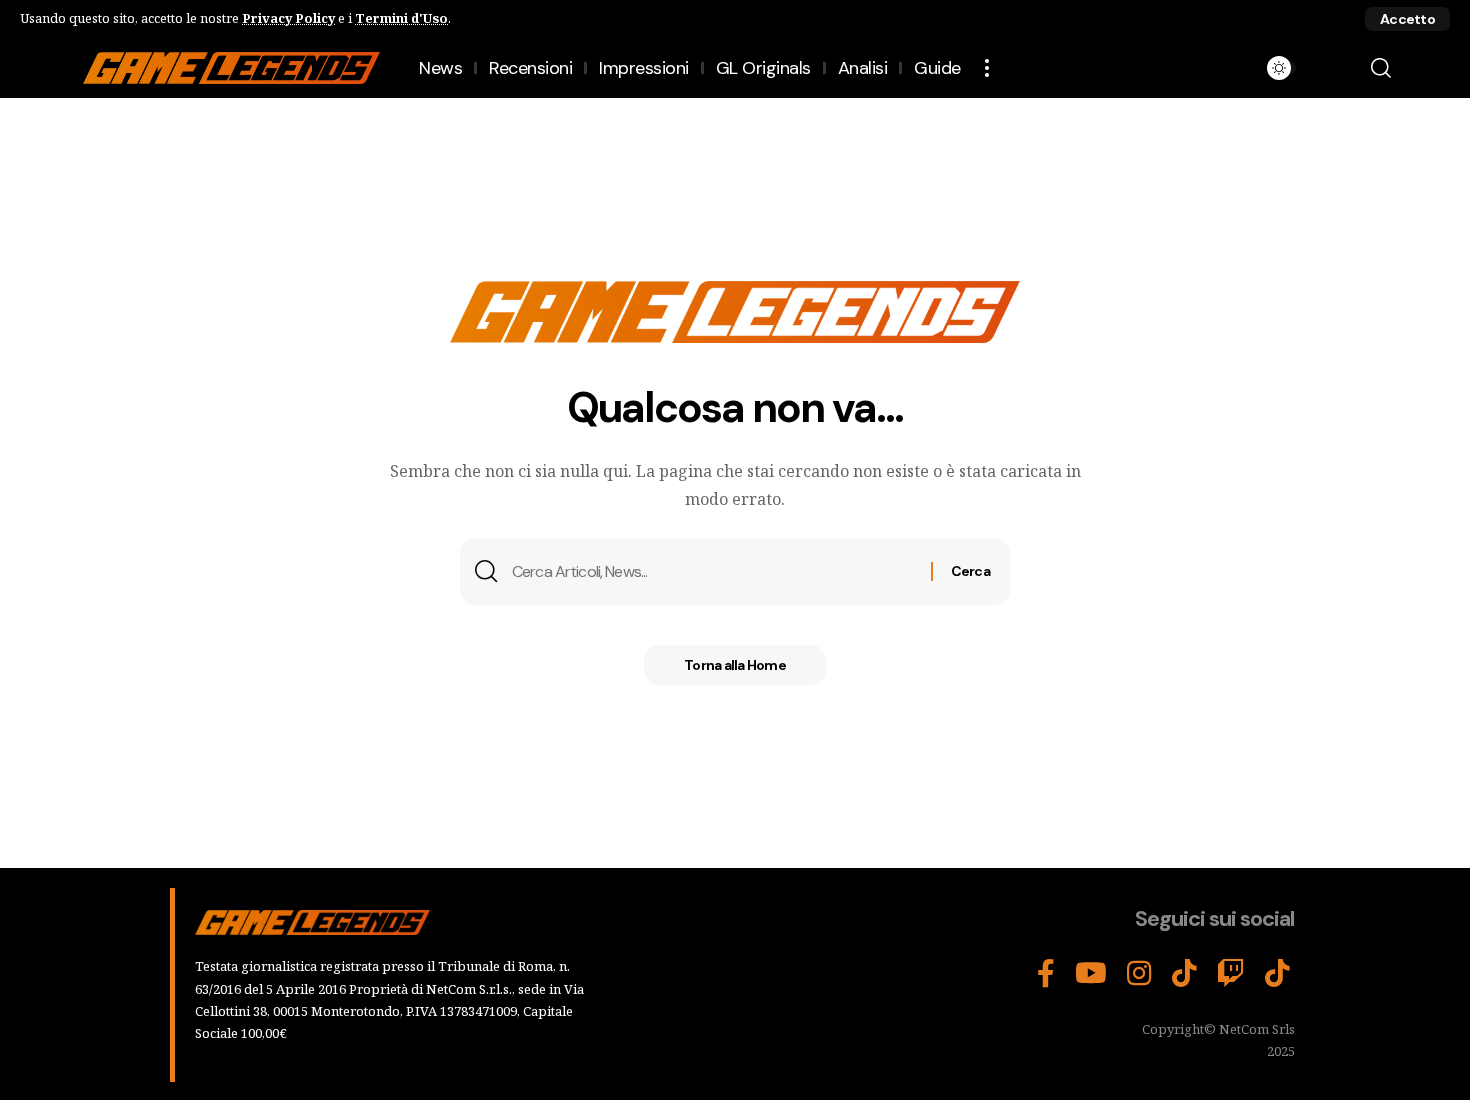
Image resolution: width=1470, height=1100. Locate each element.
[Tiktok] (1277, 974)
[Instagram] (1139, 974)
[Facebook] (1046, 974)
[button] (1407, 19)
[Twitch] (1231, 974)
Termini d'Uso (401, 18)
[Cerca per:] (714, 571)
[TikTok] (1184, 974)
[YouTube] (1091, 974)
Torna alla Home (735, 665)
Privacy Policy (288, 18)
